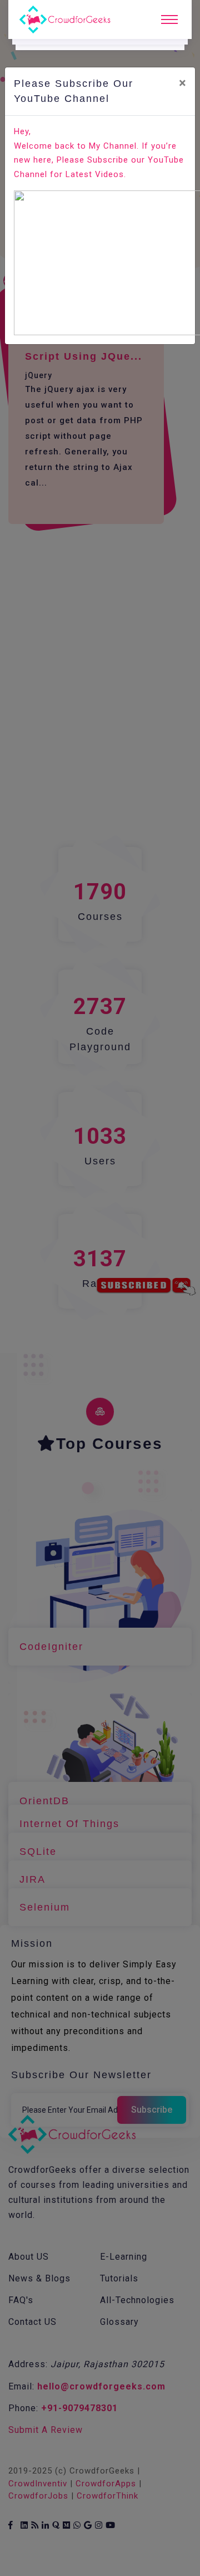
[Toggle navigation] (169, 19)
